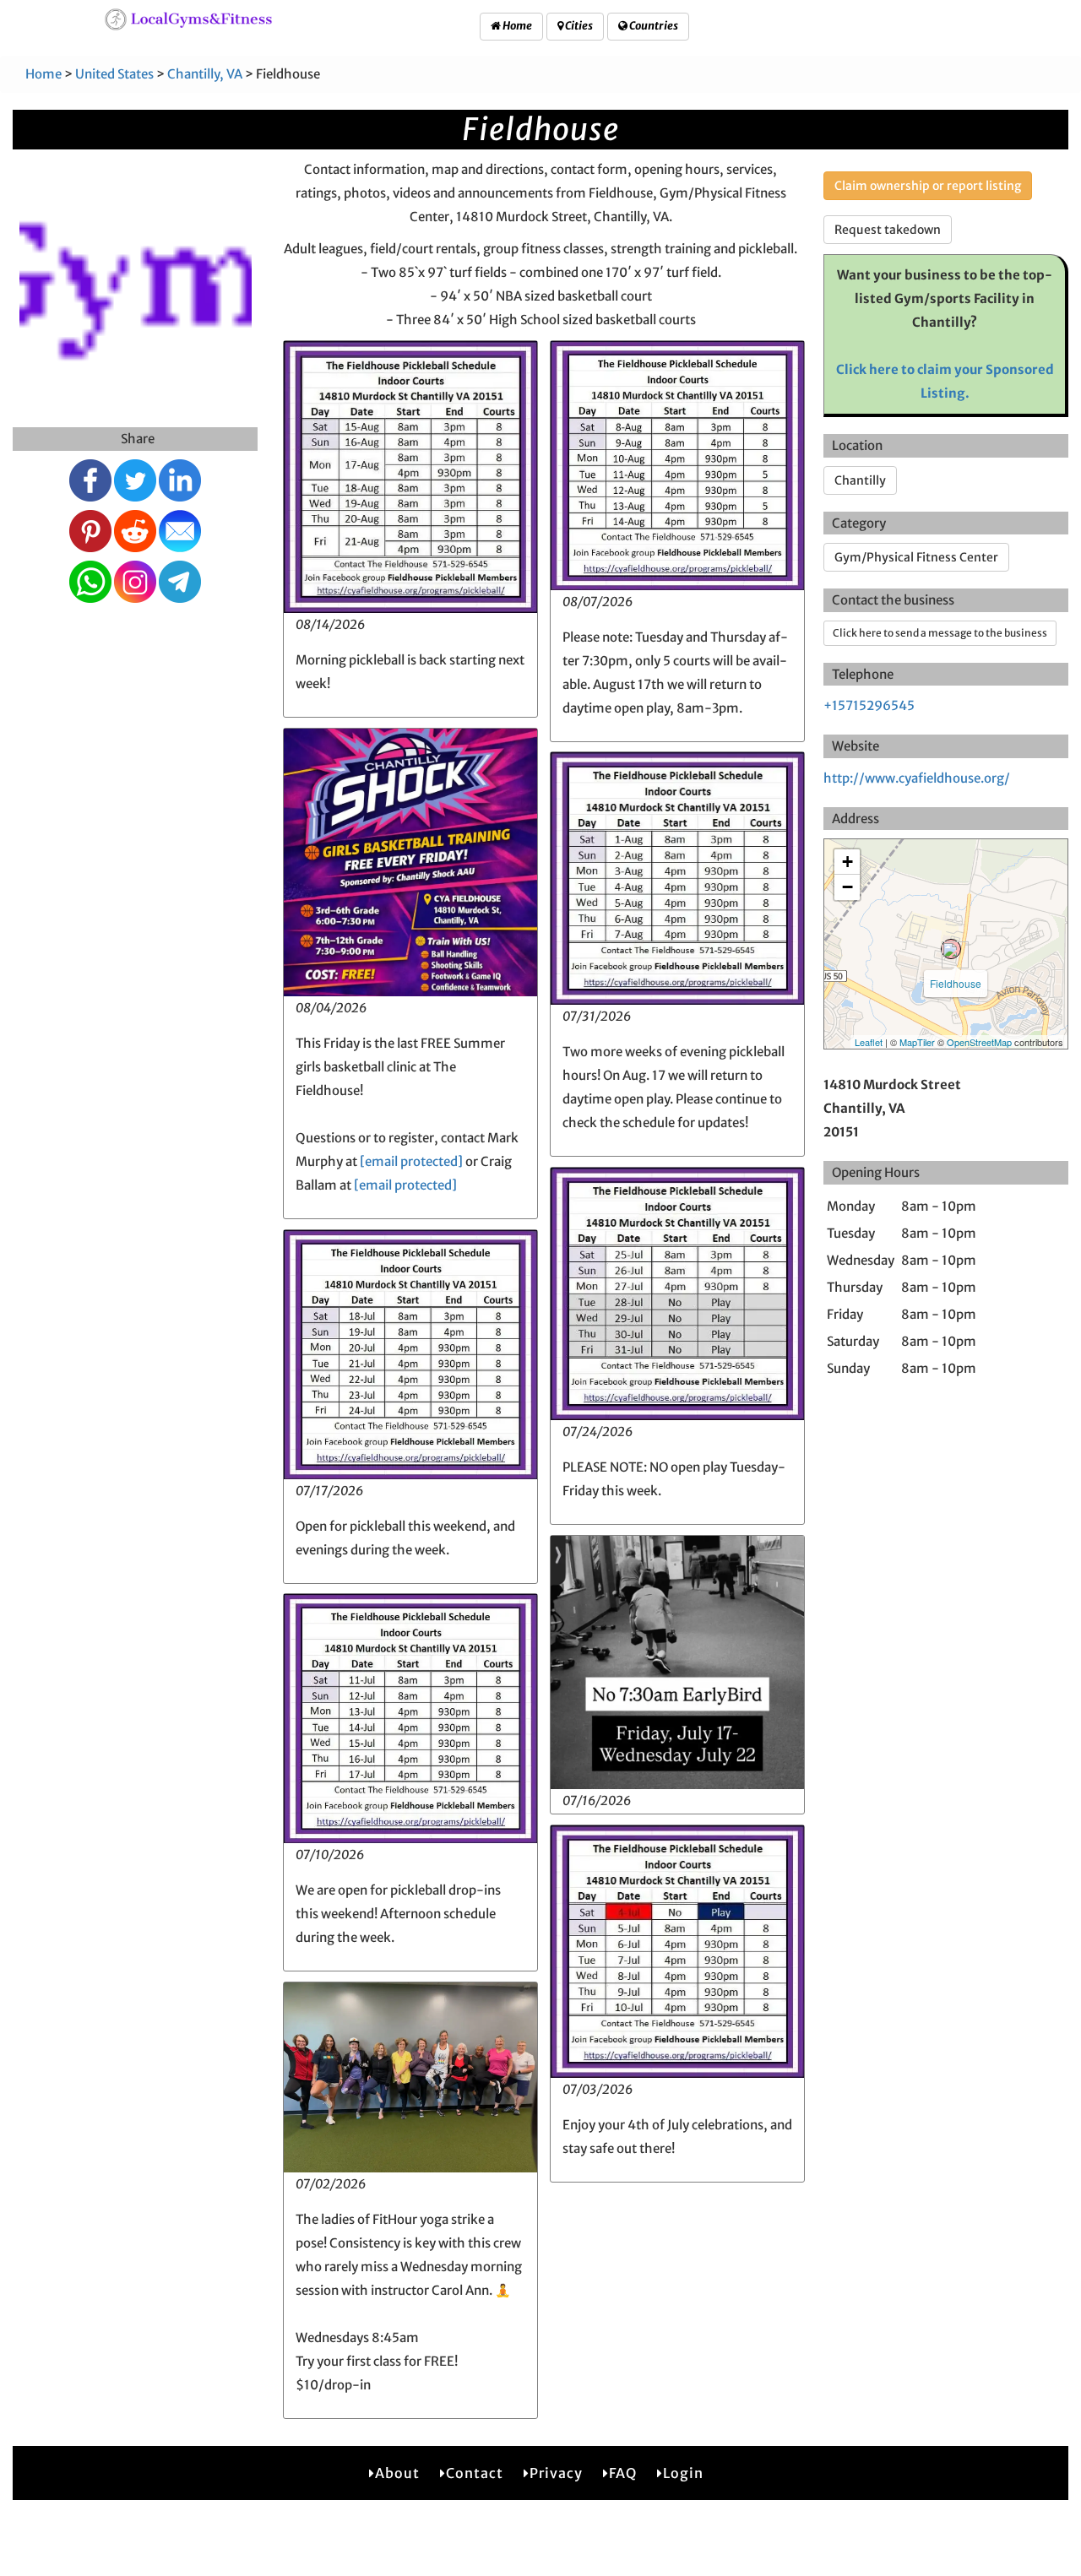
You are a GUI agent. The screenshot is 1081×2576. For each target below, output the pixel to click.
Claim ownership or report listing (928, 186)
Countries (653, 26)
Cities (578, 26)
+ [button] (847, 862)
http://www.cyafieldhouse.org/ (917, 778)
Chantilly (860, 480)
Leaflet (869, 1042)
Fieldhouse (956, 983)
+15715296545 (869, 705)
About (397, 2473)
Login (683, 2473)
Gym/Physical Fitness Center (916, 557)
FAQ (623, 2473)
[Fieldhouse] (951, 949)
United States (114, 74)
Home (516, 26)
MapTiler (917, 1042)
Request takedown (888, 230)
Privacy (556, 2473)
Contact (475, 2473)
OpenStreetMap (979, 1042)
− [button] (847, 887)
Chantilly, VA (205, 74)
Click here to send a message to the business (940, 633)
